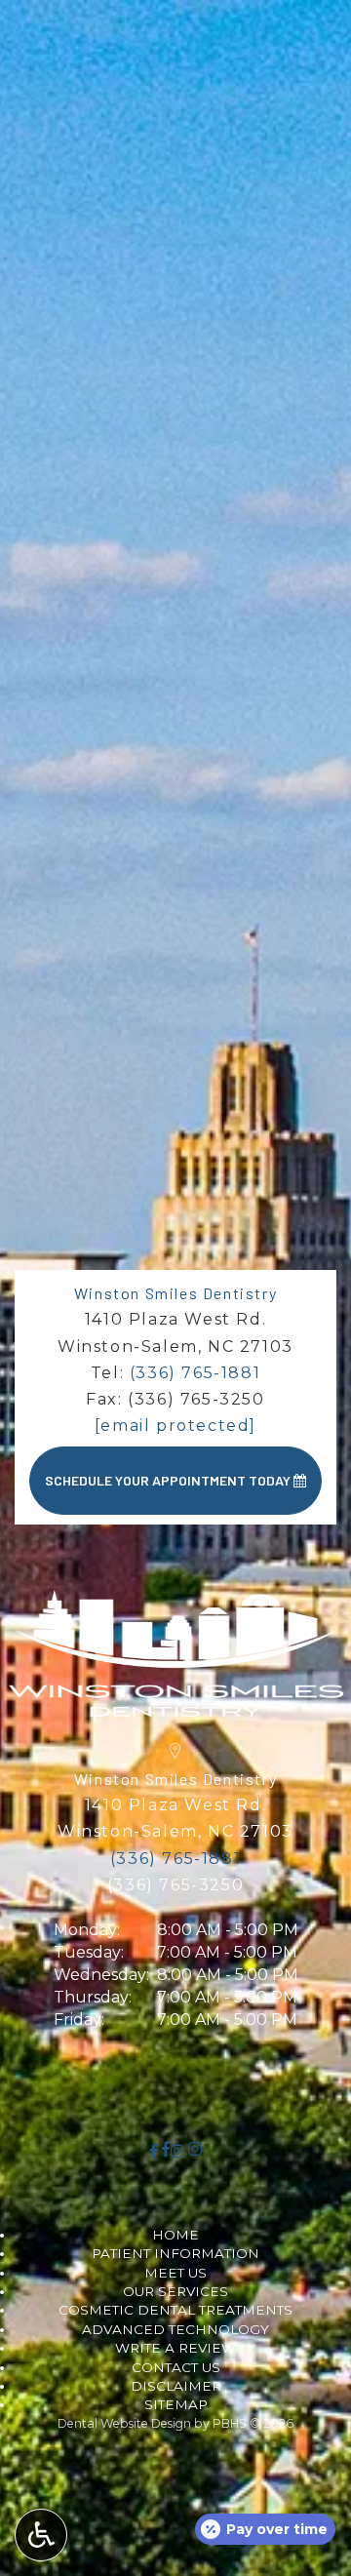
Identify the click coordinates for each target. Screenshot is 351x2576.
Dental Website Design (124, 2423)
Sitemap (176, 2404)
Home (175, 2235)
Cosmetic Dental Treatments (175, 2310)
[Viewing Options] (41, 2535)
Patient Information (175, 2253)
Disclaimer (176, 2386)
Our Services (175, 2291)
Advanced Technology (175, 2329)
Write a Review (175, 2348)
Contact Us (176, 2367)
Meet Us (175, 2273)
